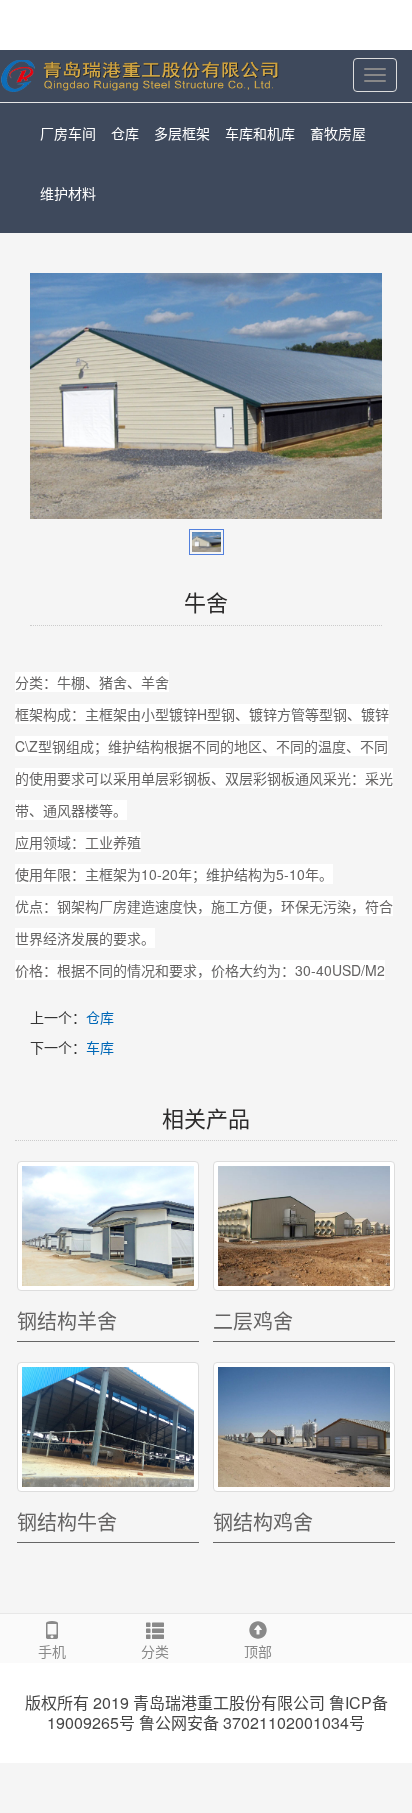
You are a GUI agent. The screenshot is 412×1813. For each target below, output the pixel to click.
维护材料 (68, 193)
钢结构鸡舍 (263, 1521)
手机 (52, 1651)
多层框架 (182, 133)
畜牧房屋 (338, 133)
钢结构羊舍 (67, 1320)
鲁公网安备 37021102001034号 (252, 1723)
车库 (100, 1047)
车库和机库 (260, 133)
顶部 (258, 1651)
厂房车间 (68, 133)
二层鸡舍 (253, 1320)
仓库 (125, 133)
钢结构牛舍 (67, 1521)
